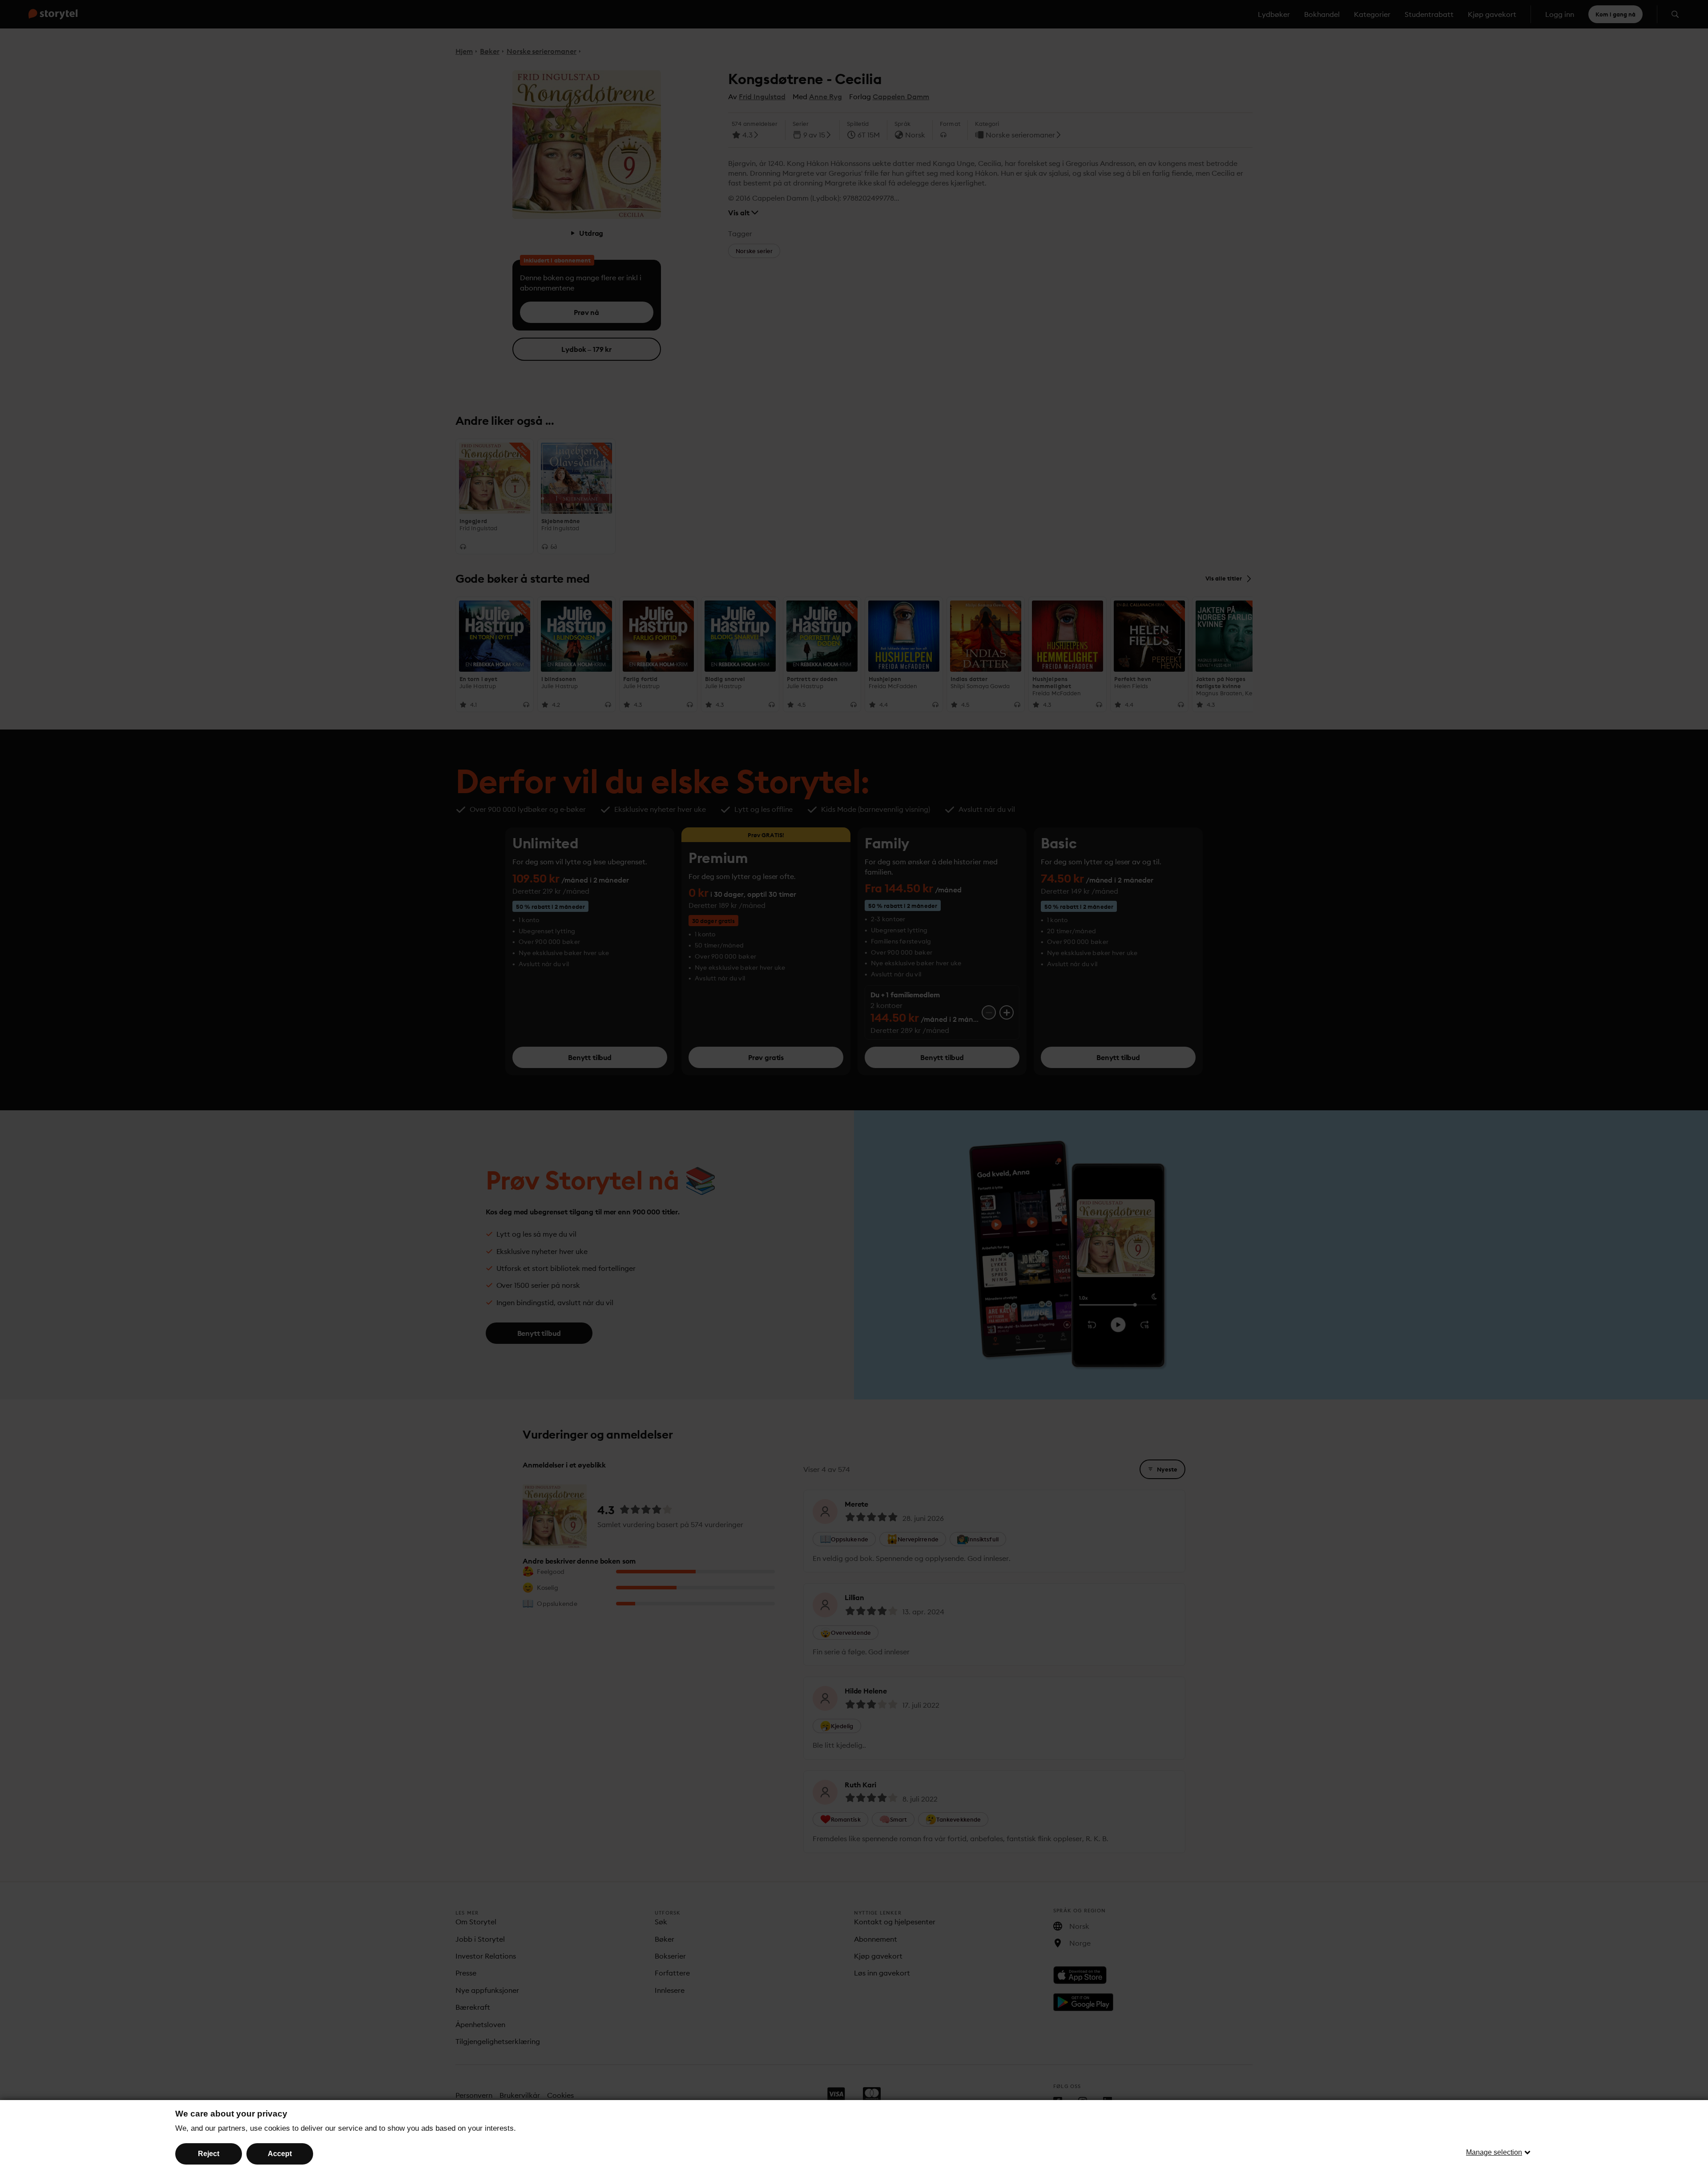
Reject (209, 2154)
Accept (280, 2154)
